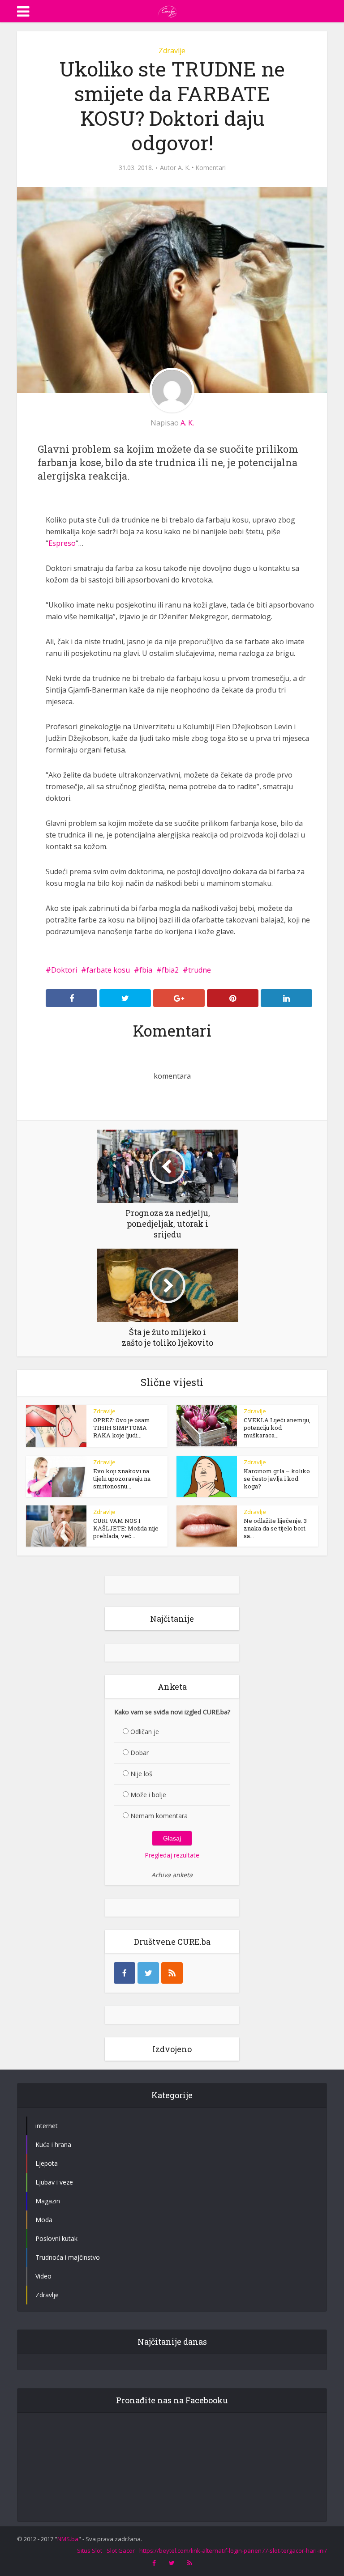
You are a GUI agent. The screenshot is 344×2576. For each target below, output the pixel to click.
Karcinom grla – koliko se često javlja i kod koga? (277, 1479)
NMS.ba (68, 2539)
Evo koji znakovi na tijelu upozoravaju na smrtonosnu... (122, 1479)
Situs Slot (90, 2550)
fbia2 (170, 970)
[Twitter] (148, 1973)
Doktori (64, 970)
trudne (200, 970)
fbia (146, 970)
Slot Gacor (121, 2550)
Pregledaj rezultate (172, 1855)
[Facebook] (125, 1973)
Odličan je (145, 1732)
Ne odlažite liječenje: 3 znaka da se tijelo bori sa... (275, 1528)
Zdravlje (172, 51)
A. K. (184, 168)
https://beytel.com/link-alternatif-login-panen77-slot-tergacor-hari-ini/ (233, 2550)
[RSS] (172, 1973)
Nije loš (141, 1774)
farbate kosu (108, 970)
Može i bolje (148, 1795)
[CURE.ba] (168, 10)
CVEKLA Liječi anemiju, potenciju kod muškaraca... (277, 1428)
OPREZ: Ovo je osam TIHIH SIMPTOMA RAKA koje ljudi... (122, 1428)
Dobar (140, 1753)
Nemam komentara (159, 1816)
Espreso (62, 543)
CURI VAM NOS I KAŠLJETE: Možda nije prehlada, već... (126, 1528)
